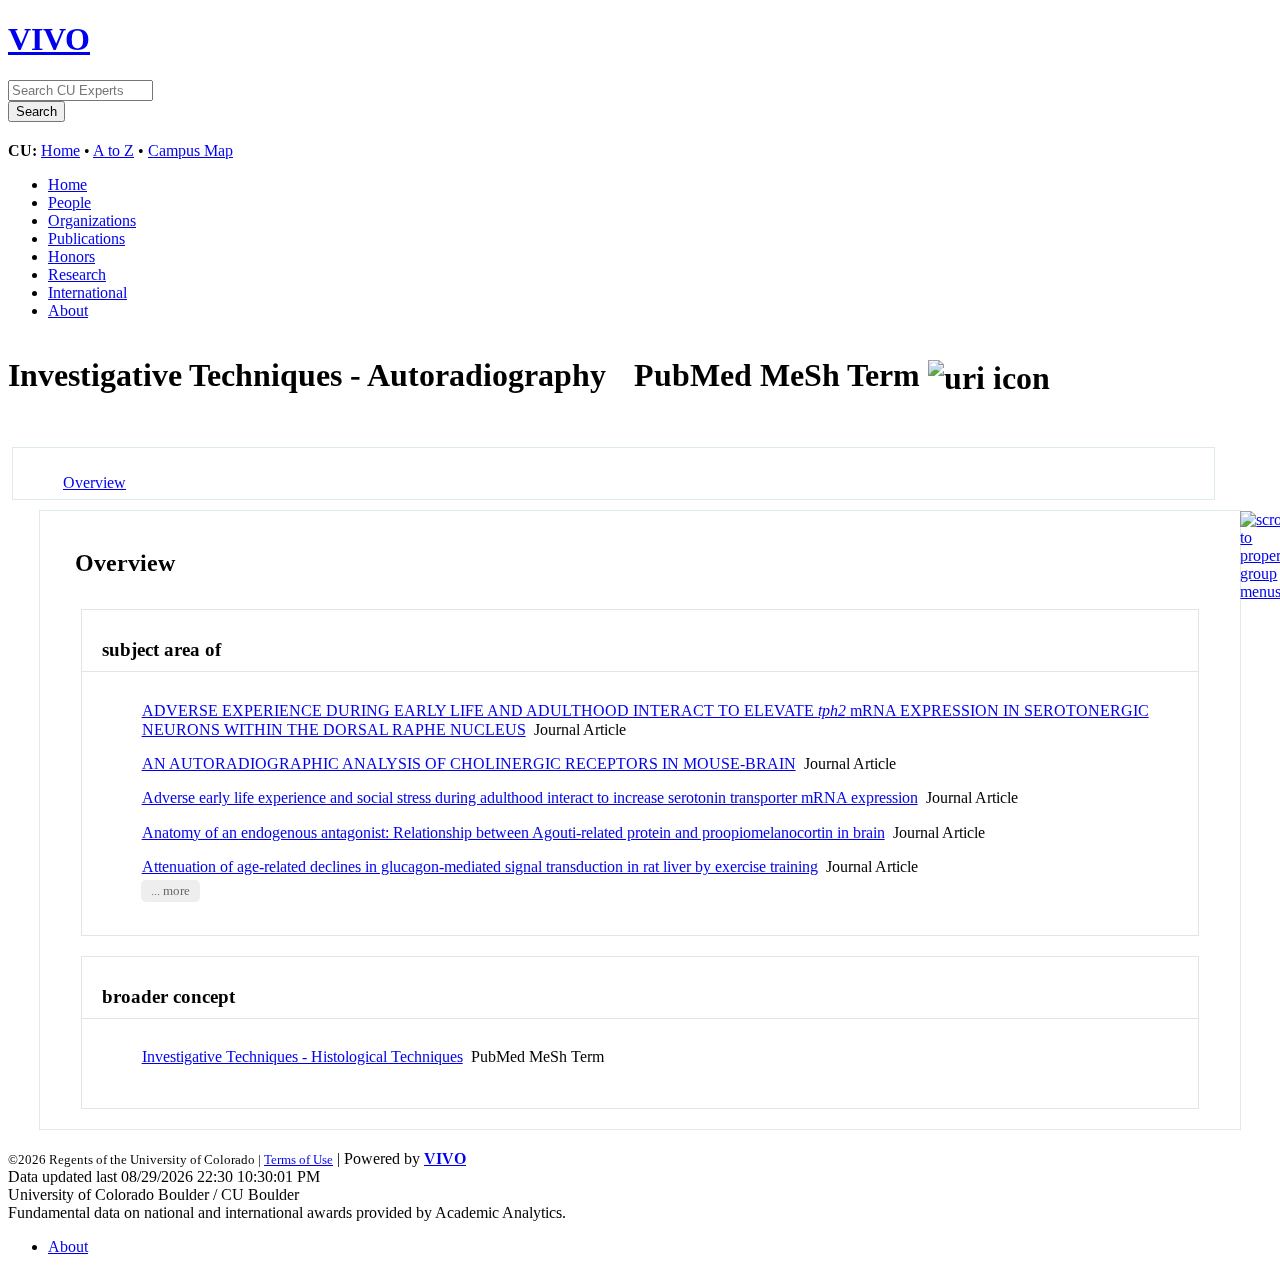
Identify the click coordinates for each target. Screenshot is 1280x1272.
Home (60, 150)
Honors (71, 256)
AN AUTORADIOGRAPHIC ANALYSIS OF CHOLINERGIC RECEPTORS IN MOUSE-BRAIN (469, 763)
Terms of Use (298, 1159)
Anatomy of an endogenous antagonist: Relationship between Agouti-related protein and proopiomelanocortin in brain (513, 832)
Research (77, 274)
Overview (94, 482)
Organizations (92, 220)
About (68, 310)
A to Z (113, 150)
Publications (86, 238)
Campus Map (190, 150)
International (87, 292)
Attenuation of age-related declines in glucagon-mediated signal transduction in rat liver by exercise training (480, 866)
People (69, 202)
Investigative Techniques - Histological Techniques (302, 1056)
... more (170, 891)
